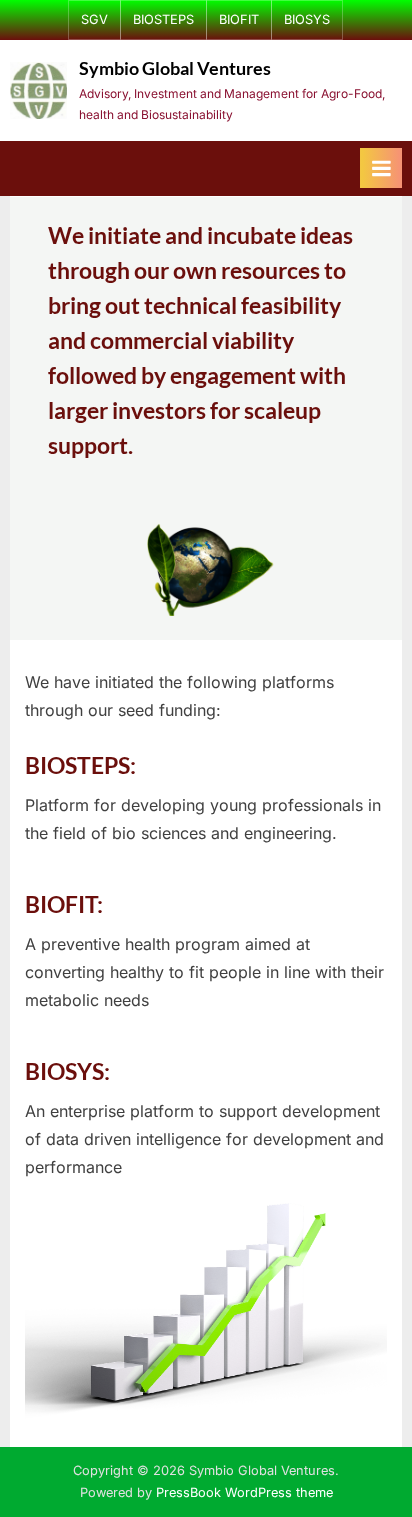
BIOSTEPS (163, 19)
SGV (94, 19)
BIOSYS (307, 19)
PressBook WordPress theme (244, 1492)
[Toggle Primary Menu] (381, 168)
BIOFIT (239, 19)
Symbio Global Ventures (175, 68)
